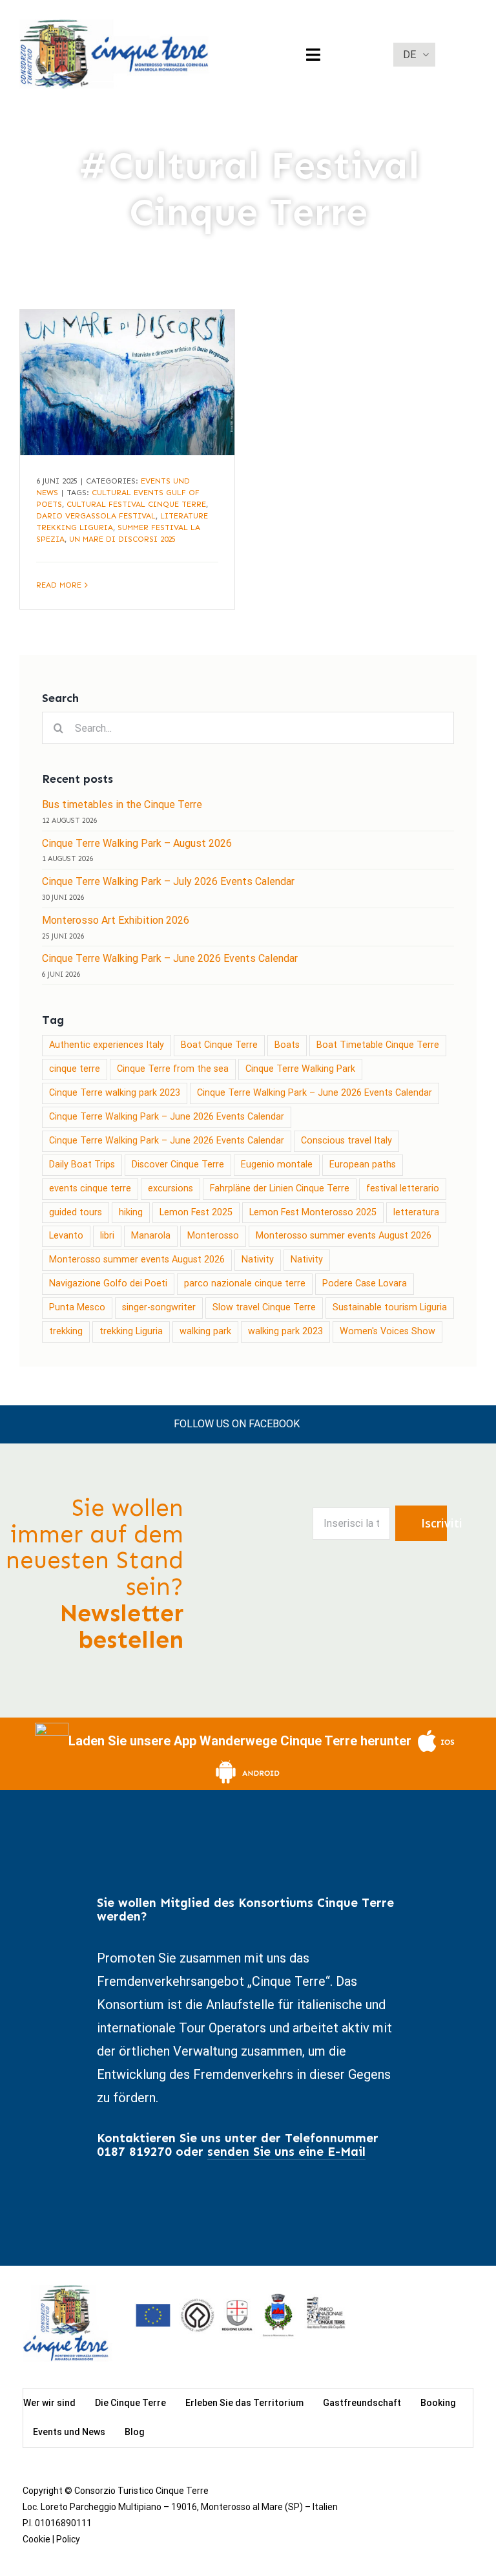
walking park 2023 (285, 1331)
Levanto (66, 1236)
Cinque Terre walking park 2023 (115, 1093)
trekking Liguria (131, 1331)
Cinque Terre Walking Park (300, 1069)
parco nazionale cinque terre (245, 1283)
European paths (363, 1165)
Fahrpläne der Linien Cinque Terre (280, 1188)
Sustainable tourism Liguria (390, 1307)
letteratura (416, 1212)
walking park (205, 1331)
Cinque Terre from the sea (173, 1069)
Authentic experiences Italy (107, 1045)
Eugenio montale (277, 1165)
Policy (68, 2539)
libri (107, 1236)
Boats (287, 1045)
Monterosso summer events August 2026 (344, 1236)
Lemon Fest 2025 (196, 1212)
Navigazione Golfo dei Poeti (108, 1283)
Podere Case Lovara (365, 1283)
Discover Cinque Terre (178, 1165)
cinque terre (75, 1069)
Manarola (151, 1236)
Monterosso (213, 1236)
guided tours (76, 1212)
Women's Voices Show (387, 1331)
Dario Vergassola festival (96, 516)
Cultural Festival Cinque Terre (136, 504)
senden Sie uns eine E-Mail (286, 2152)
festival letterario (403, 1188)
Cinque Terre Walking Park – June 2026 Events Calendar (315, 1093)
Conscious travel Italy (346, 1141)
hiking (131, 1212)
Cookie (36, 2539)
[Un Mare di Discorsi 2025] (127, 382)
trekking (66, 1331)
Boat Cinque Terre (219, 1045)
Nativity (258, 1260)
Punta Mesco (77, 1307)
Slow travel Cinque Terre (264, 1307)
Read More (59, 585)
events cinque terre (90, 1188)
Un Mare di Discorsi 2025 (122, 539)
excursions (170, 1188)
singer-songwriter (159, 1307)
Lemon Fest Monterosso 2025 (313, 1212)
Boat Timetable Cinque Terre (378, 1045)
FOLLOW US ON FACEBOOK (237, 1424)
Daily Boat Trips (82, 1165)
